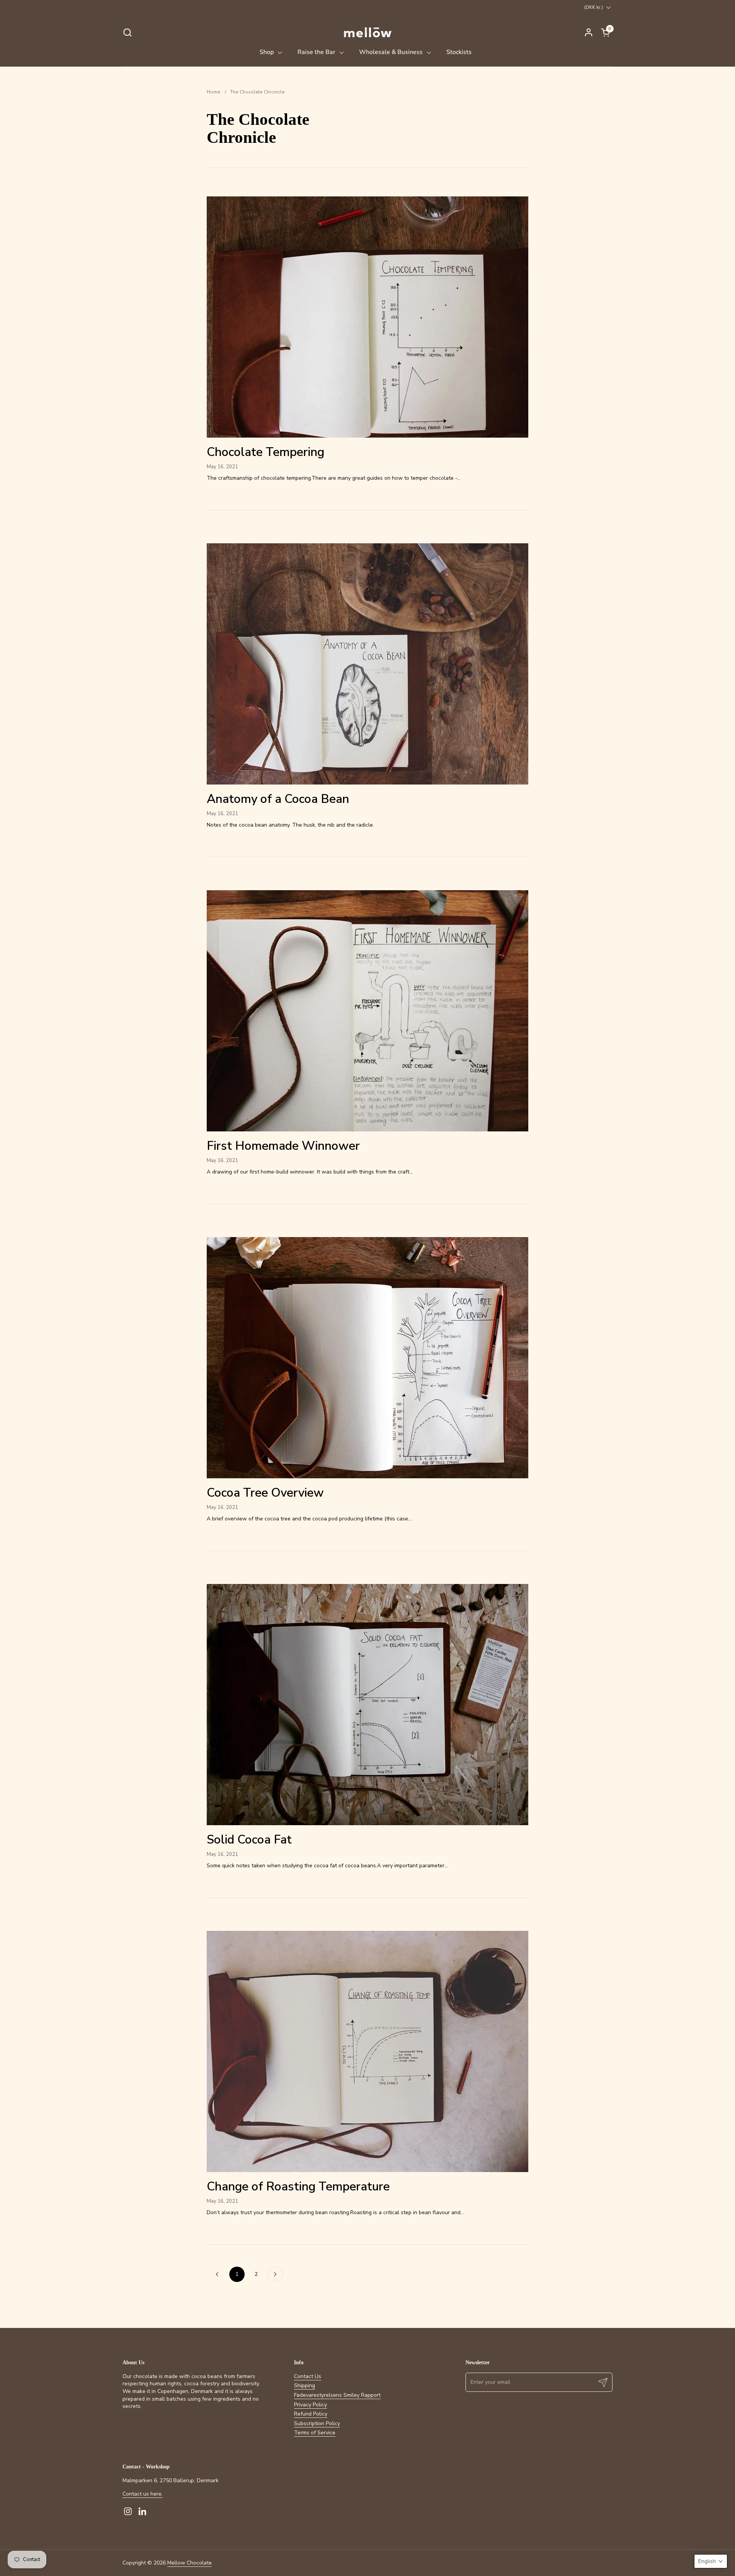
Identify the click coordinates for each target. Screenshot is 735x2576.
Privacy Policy (310, 2405)
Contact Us (308, 2376)
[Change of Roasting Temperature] (367, 2051)
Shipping (305, 2386)
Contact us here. (143, 2494)
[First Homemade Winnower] (367, 1011)
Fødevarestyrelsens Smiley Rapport (337, 2395)
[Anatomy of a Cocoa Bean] (367, 664)
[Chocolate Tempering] (367, 317)
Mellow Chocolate (189, 2563)
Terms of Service (315, 2433)
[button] (127, 32)
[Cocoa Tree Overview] (367, 1358)
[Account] (589, 32)
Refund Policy (311, 2414)
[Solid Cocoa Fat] (367, 1705)
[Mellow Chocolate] (367, 32)
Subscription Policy (317, 2423)
